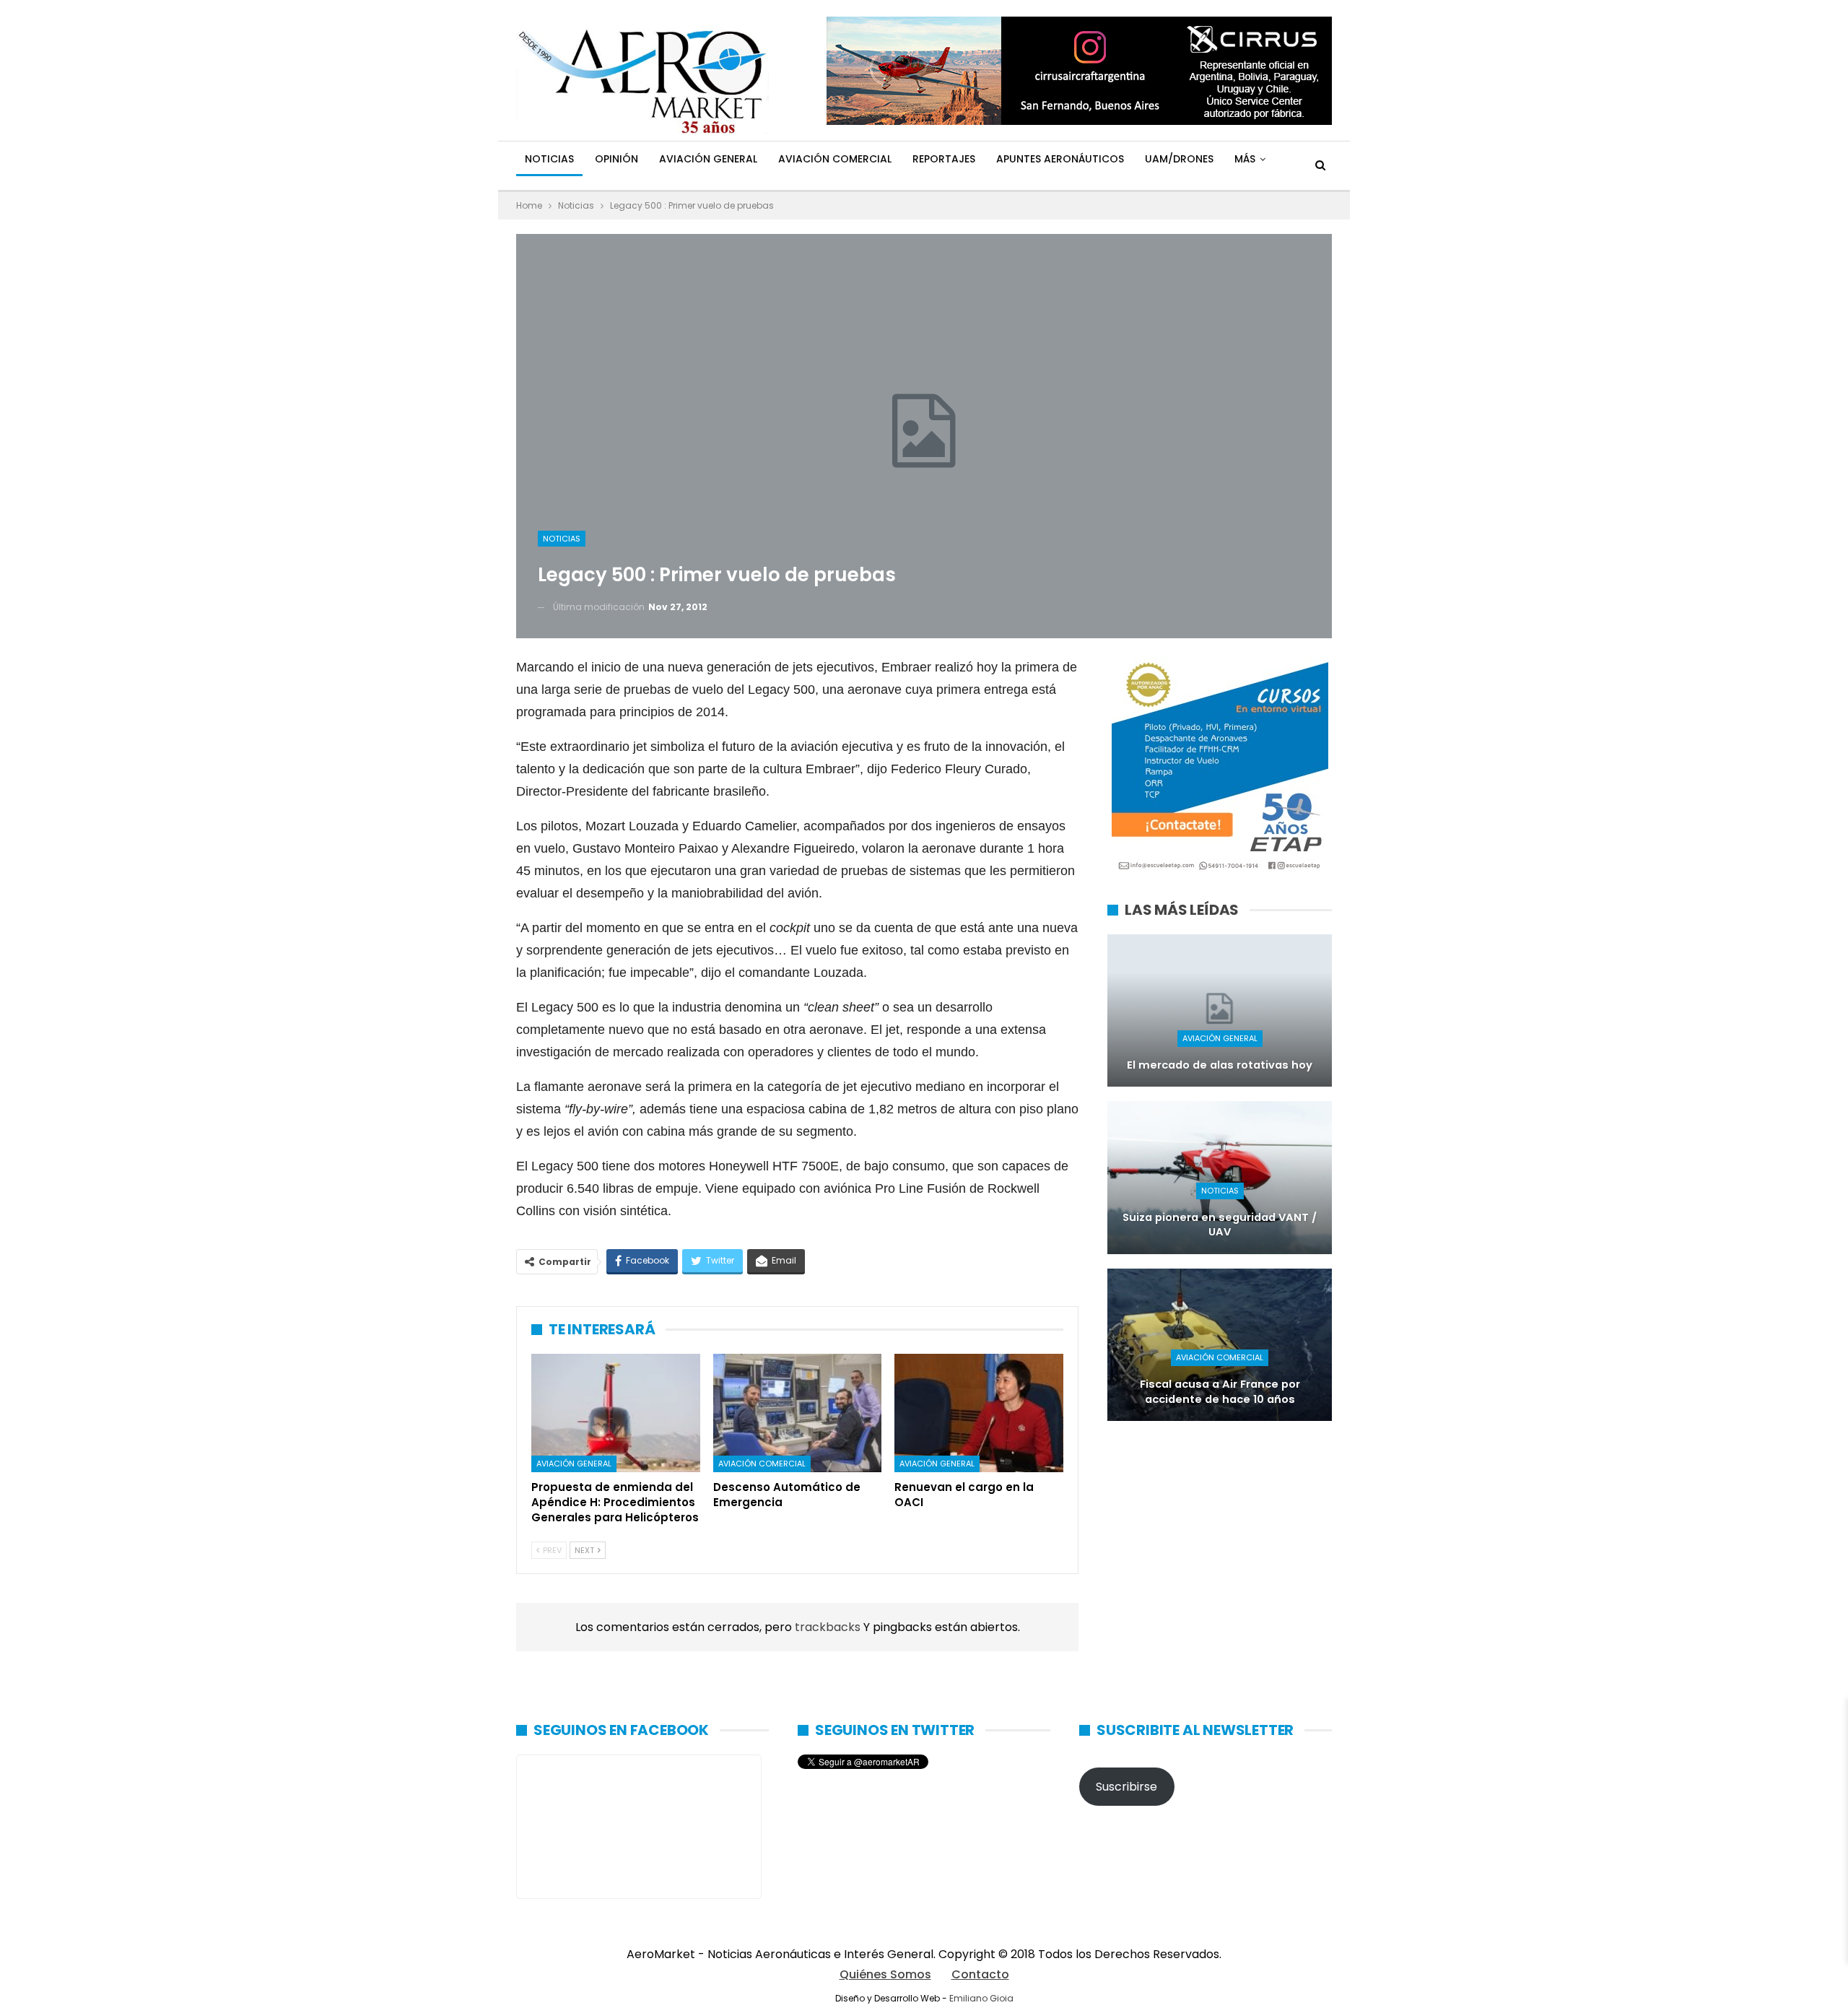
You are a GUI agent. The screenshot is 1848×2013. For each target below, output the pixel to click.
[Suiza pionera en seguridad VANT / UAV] (1220, 1177)
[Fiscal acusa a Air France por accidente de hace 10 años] (1220, 1345)
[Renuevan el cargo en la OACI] (979, 1413)
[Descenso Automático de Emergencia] (798, 1413)
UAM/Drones (1179, 159)
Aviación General (708, 159)
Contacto (980, 1974)
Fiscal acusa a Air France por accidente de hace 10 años (1220, 1392)
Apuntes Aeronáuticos (1060, 159)
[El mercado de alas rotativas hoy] (1220, 1010)
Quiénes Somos (885, 1974)
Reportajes (944, 159)
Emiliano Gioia (981, 1998)
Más (1245, 159)
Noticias (549, 159)
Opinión (616, 159)
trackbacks (829, 1627)
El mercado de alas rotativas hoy (1220, 1065)
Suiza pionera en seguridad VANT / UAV (1220, 1225)
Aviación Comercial (835, 159)
